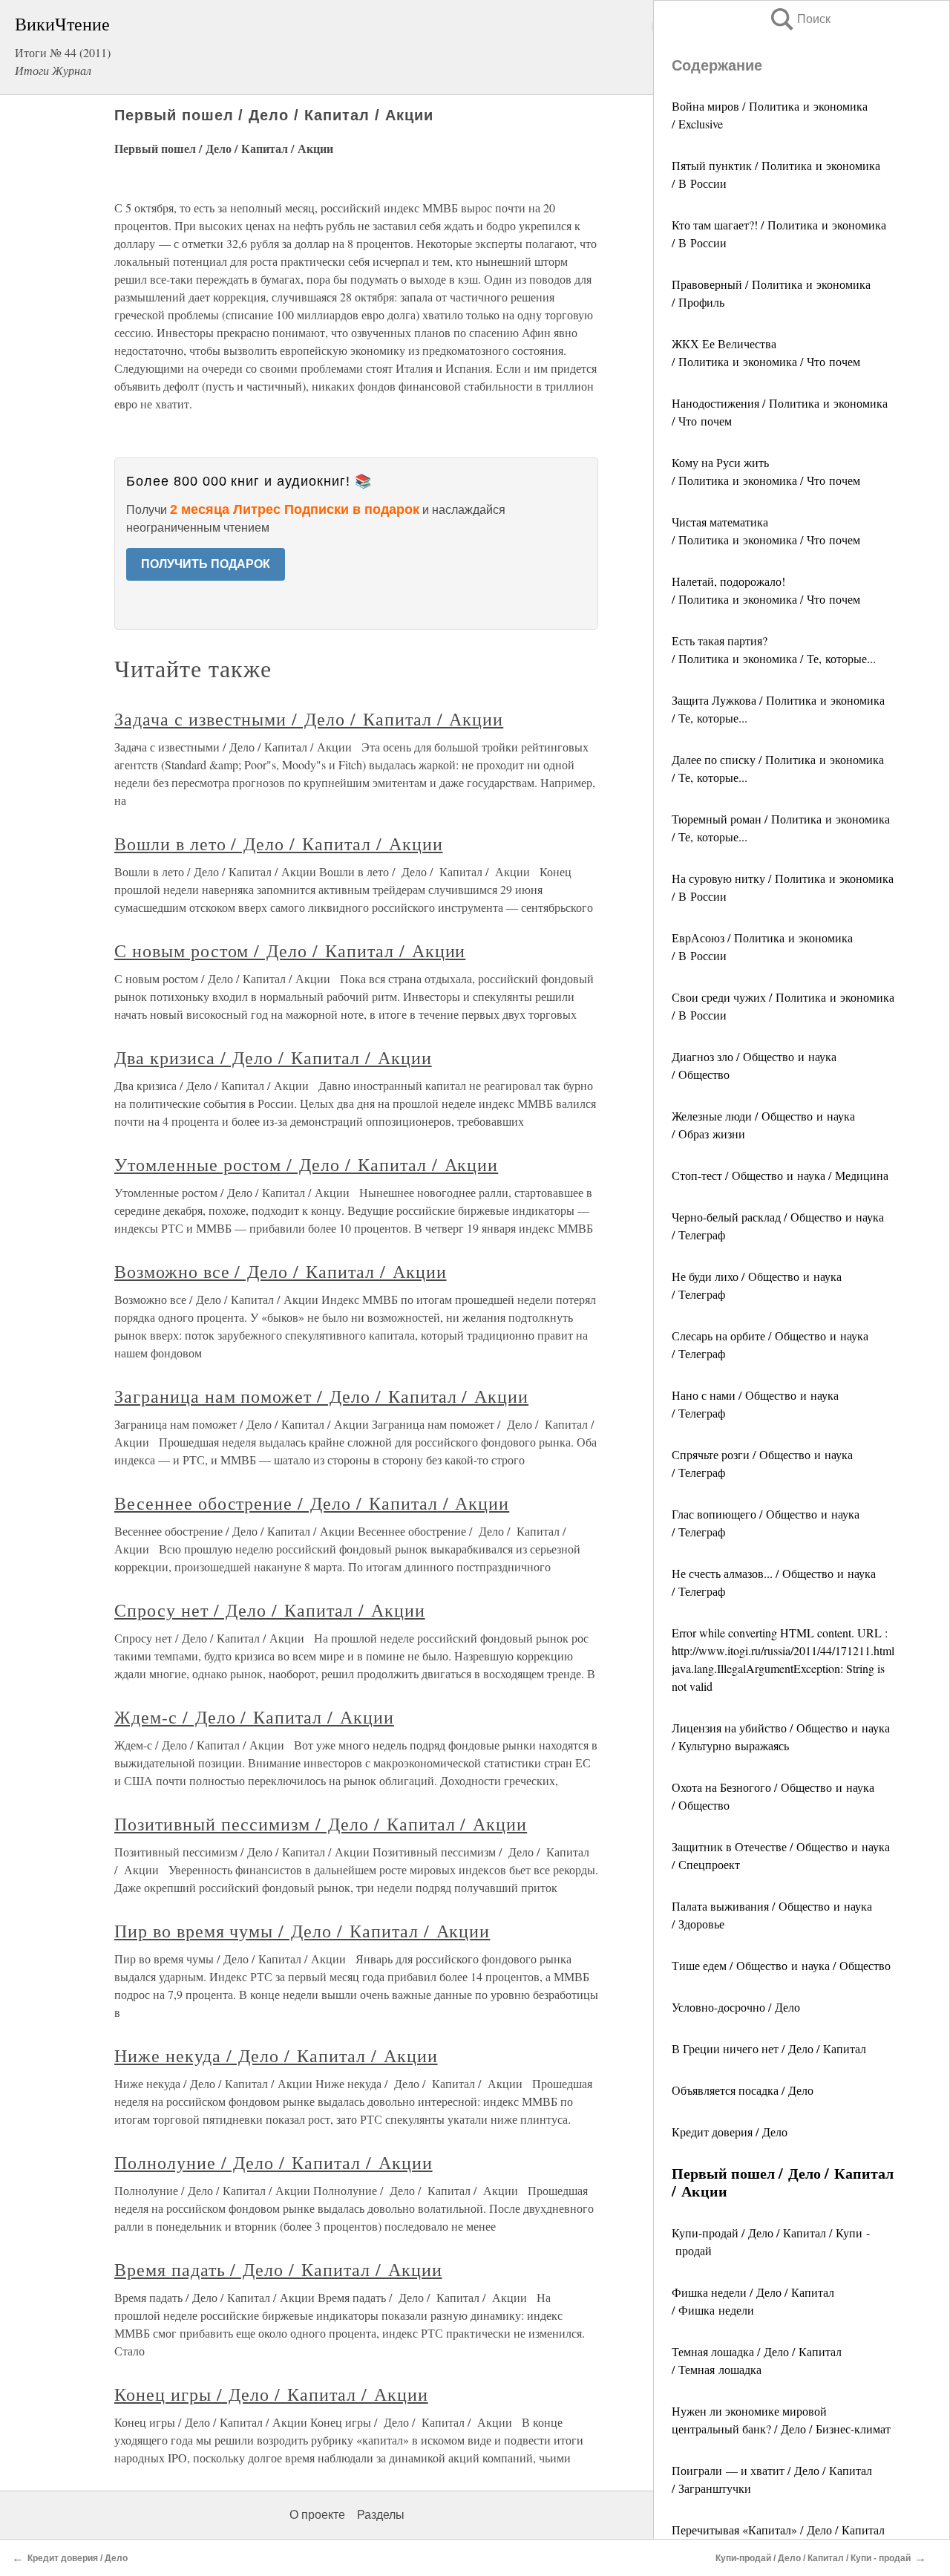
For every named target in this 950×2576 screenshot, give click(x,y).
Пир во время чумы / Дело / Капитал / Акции (302, 1931)
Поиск (799, 19)
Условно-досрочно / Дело (736, 2007)
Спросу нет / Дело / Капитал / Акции (270, 1610)
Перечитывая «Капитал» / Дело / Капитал (778, 2530)
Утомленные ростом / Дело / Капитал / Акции (306, 1164)
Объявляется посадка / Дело (743, 2090)
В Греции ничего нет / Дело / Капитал (769, 2048)
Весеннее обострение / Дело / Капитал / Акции (312, 1503)
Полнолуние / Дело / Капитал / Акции (273, 2162)
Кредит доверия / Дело (730, 2132)
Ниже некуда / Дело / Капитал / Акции (276, 2055)
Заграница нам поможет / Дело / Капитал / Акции (321, 1396)
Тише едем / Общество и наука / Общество (781, 1965)
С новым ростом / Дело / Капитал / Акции (290, 950)
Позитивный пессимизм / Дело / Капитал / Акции (321, 1824)
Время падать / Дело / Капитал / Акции (278, 2269)
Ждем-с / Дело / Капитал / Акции (254, 1717)
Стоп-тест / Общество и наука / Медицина (780, 1175)
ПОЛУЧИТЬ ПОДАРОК (206, 564)
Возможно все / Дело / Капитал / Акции (281, 1271)
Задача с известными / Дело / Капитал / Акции (309, 719)
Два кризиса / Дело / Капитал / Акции (273, 1057)
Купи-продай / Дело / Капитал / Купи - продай (813, 2558)
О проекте (317, 2515)
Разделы (381, 2515)
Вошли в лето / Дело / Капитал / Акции (279, 844)
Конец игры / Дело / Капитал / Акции (271, 2394)
